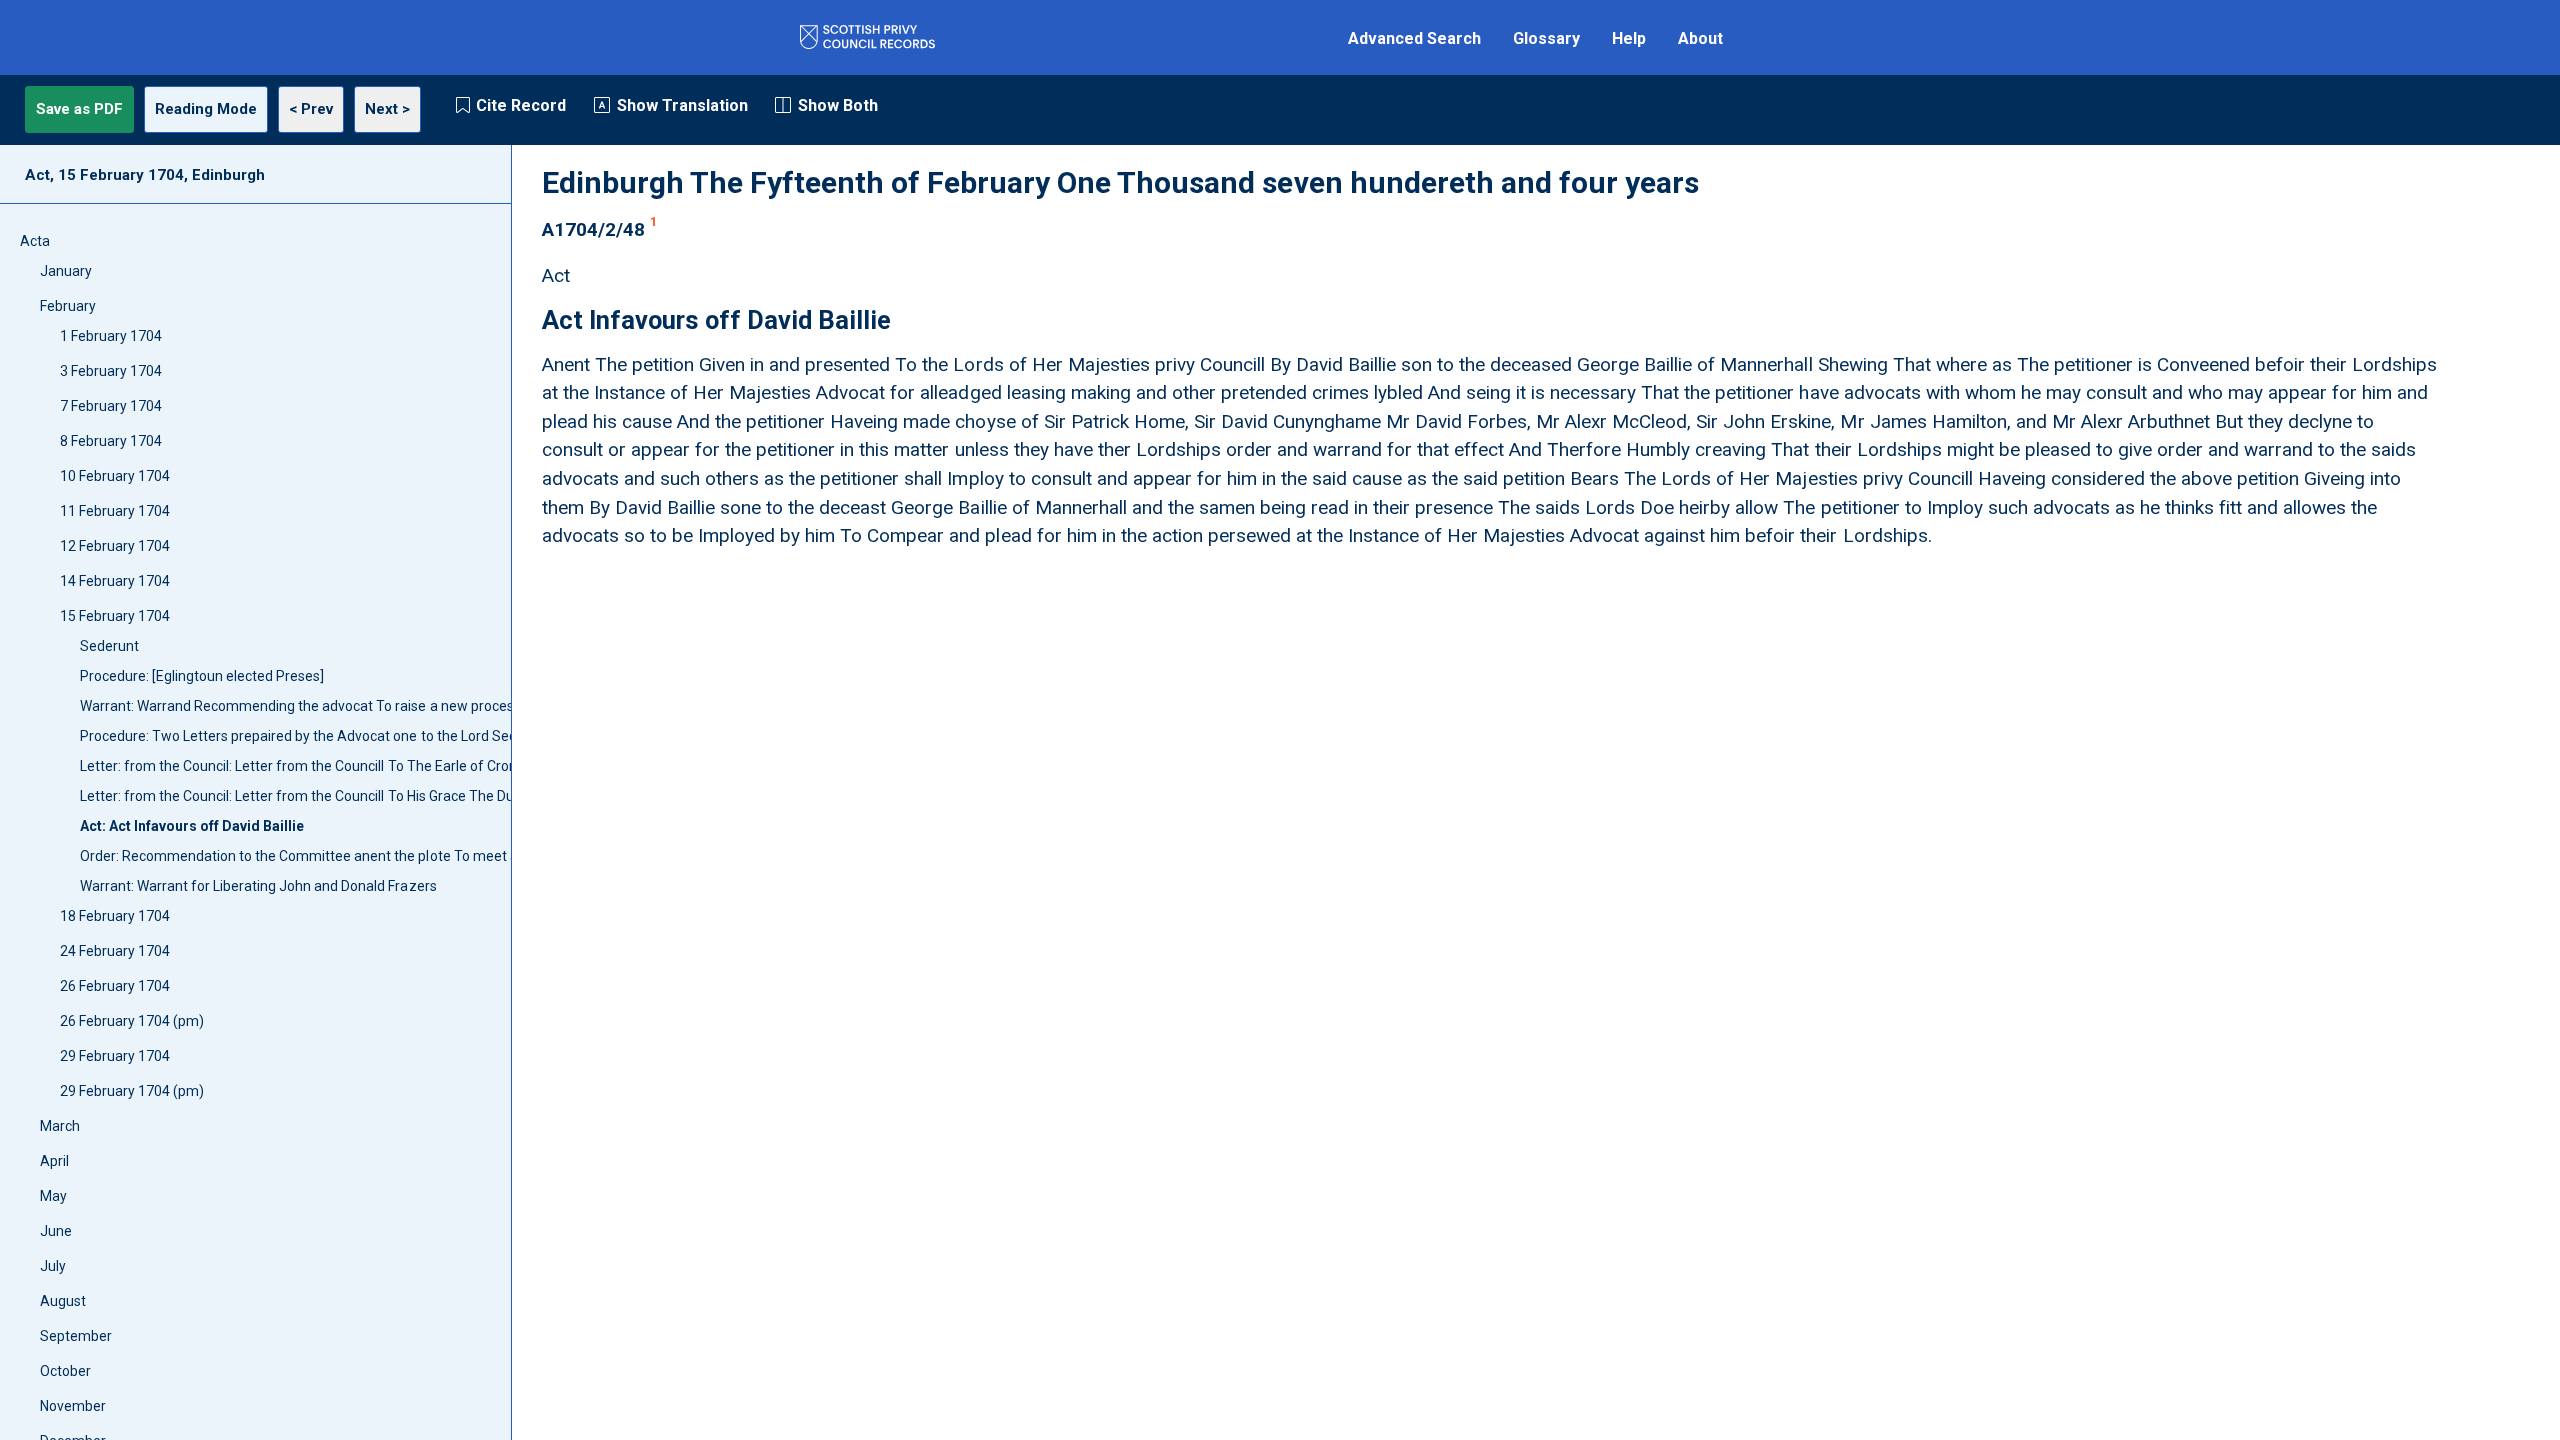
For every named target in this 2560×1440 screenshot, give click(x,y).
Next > (387, 109)
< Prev (311, 109)
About (1700, 38)
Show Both (838, 105)
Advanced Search (1414, 38)
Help (1629, 38)
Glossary (1546, 38)
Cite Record (521, 105)
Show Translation (682, 105)
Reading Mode (206, 109)
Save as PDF (79, 109)
